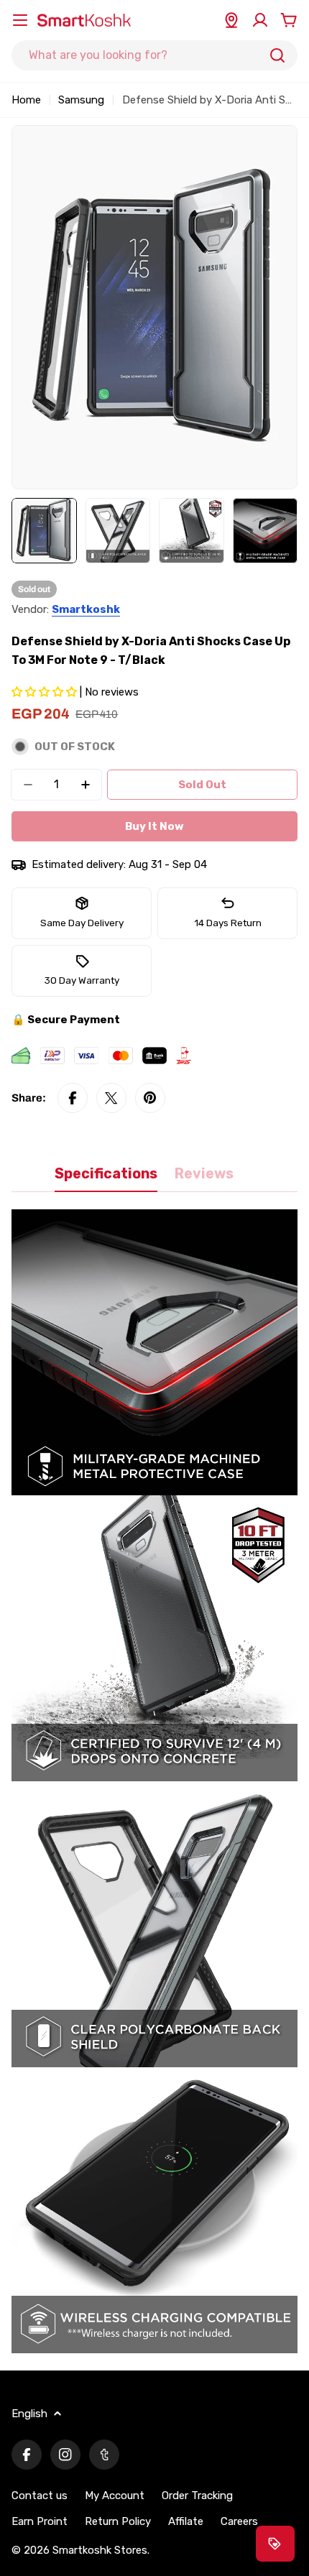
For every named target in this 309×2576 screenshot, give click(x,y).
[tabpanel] (154, 1781)
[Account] (260, 20)
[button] (46, 692)
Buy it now (154, 826)
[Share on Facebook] (73, 1098)
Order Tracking (197, 2496)
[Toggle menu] (20, 20)
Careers (239, 2521)
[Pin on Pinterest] (150, 1098)
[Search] (277, 55)
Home (26, 100)
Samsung (81, 100)
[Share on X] (111, 1098)
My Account (115, 2496)
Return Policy (118, 2521)
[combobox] (154, 55)
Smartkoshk (86, 609)
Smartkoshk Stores (100, 2550)
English (29, 2414)
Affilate (186, 2521)
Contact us (40, 2496)
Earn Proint (40, 2521)
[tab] (106, 1179)
